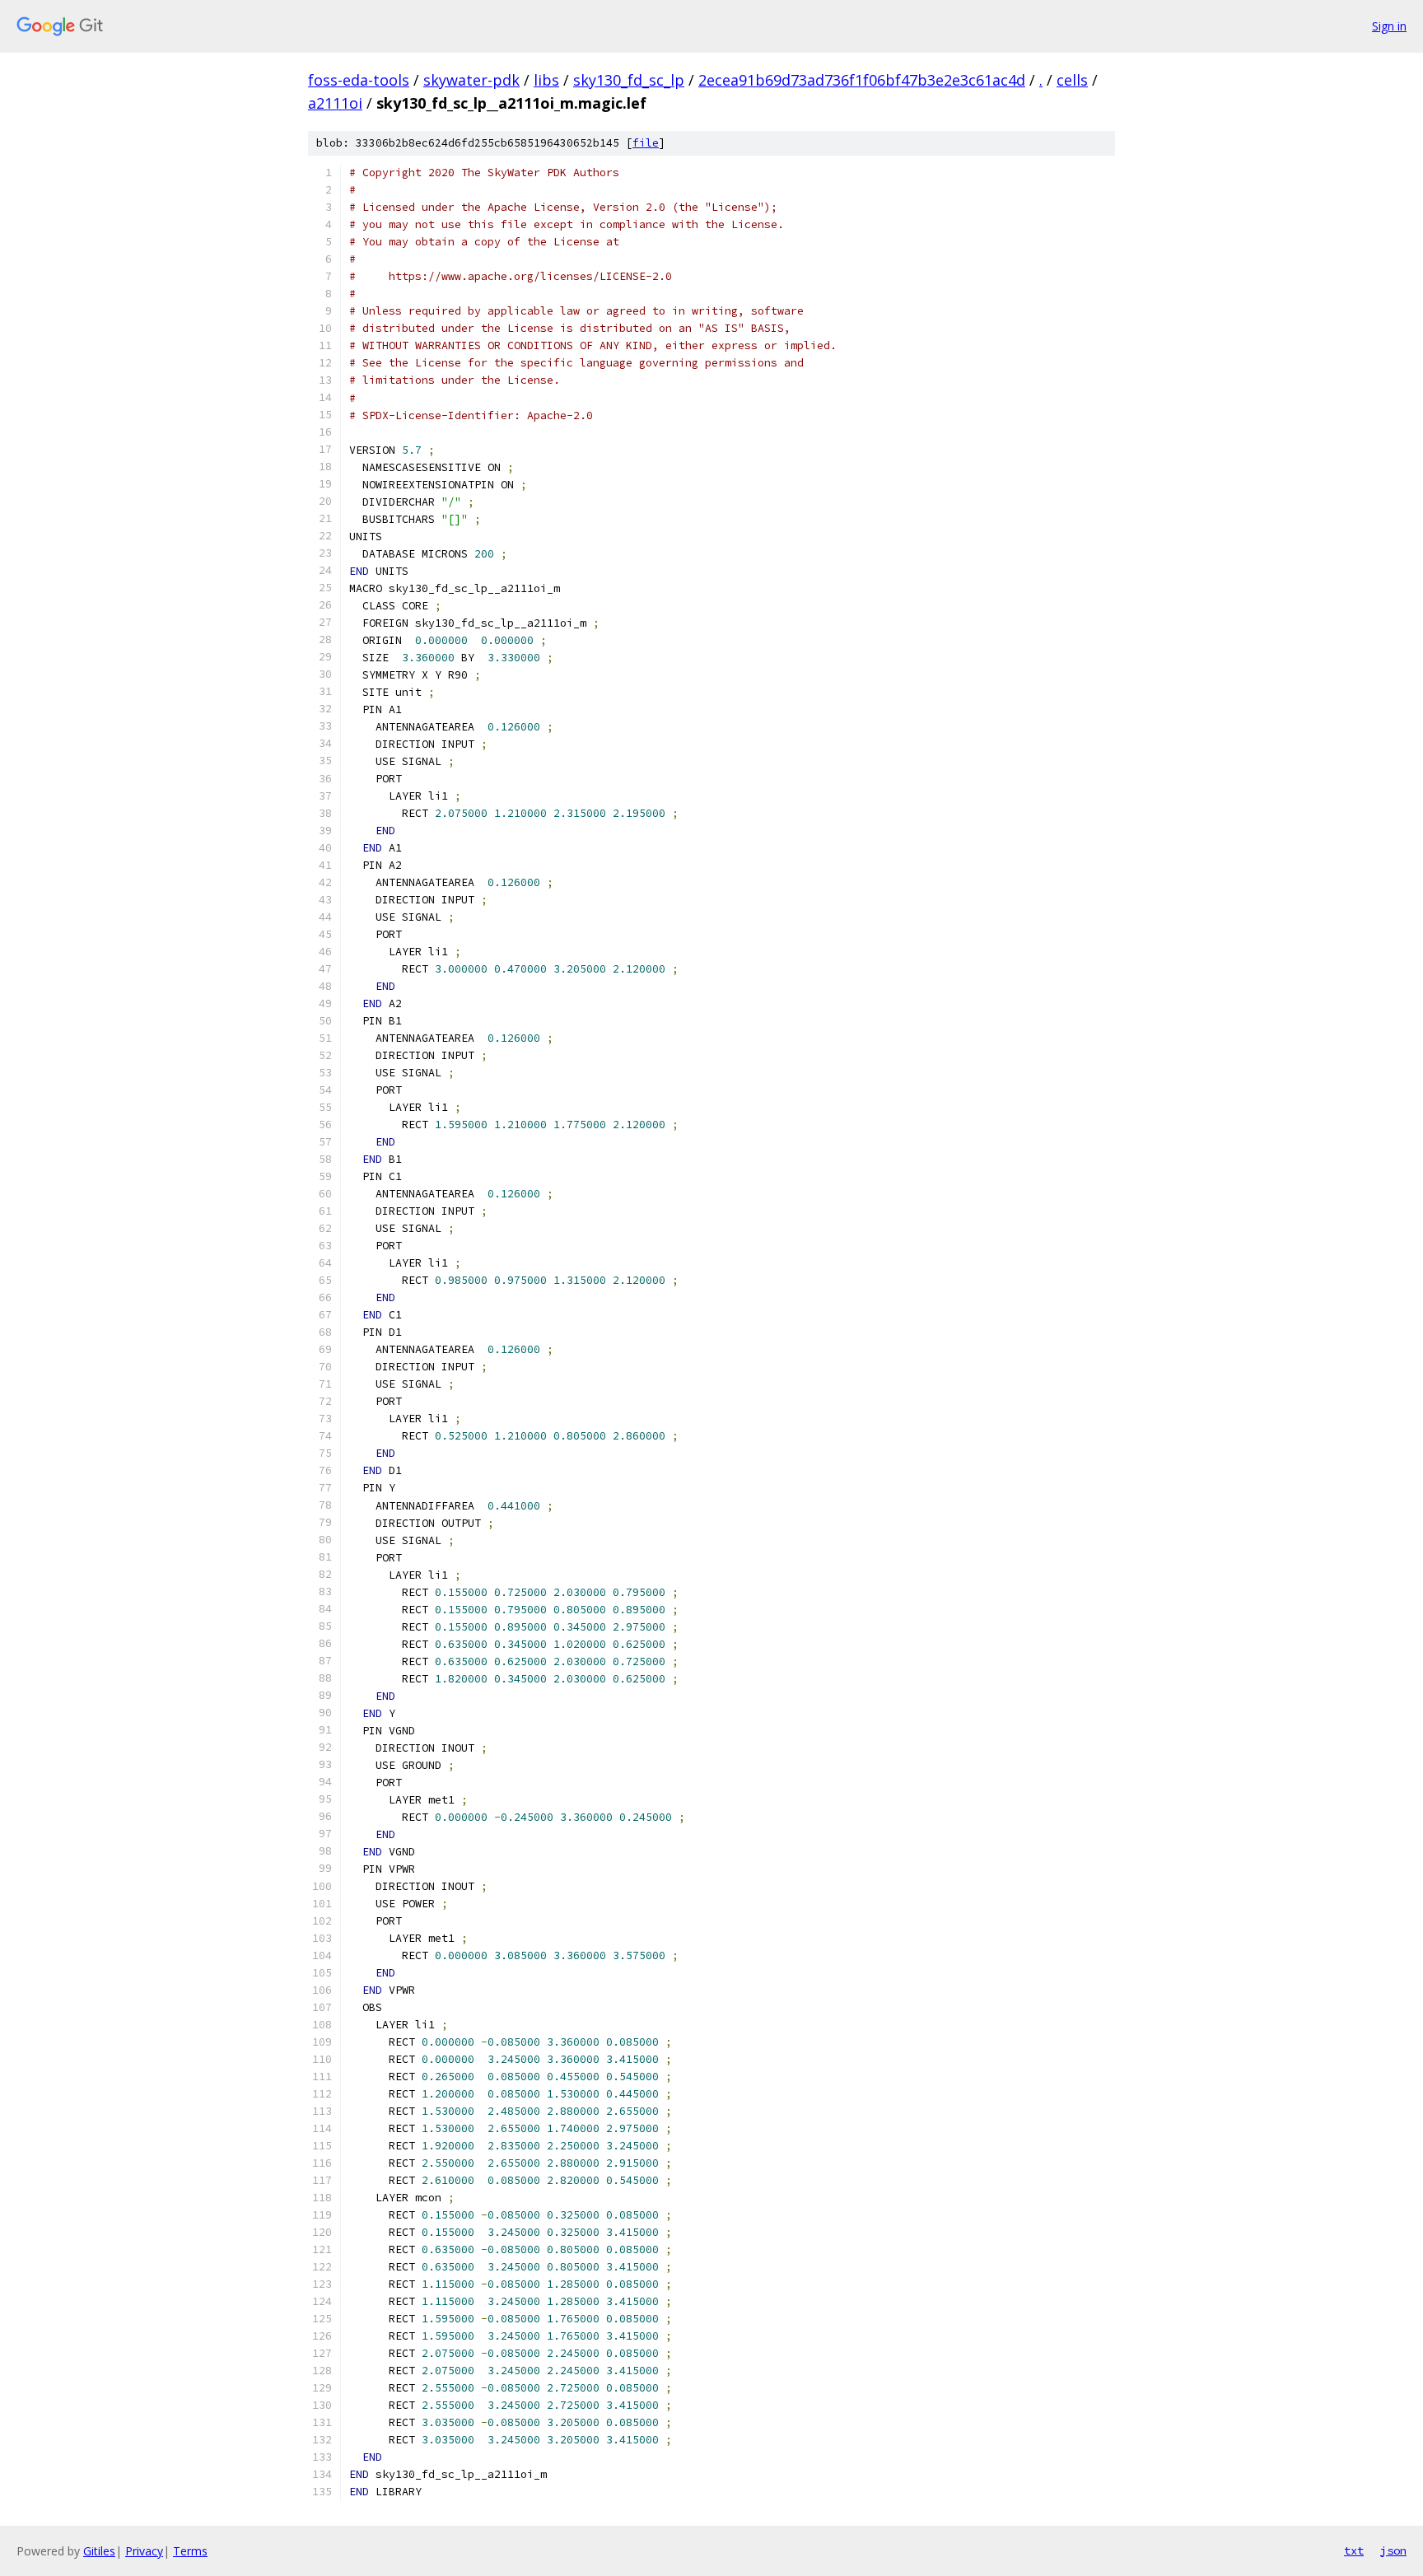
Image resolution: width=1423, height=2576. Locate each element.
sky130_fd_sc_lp (629, 80)
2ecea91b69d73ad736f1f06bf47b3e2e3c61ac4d (862, 80)
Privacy (144, 2551)
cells (1072, 80)
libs (546, 80)
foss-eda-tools (359, 80)
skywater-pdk (471, 80)
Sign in (1389, 26)
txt (1354, 2550)
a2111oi (335, 103)
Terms (190, 2551)
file (646, 143)
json (1393, 2550)
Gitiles (99, 2551)
